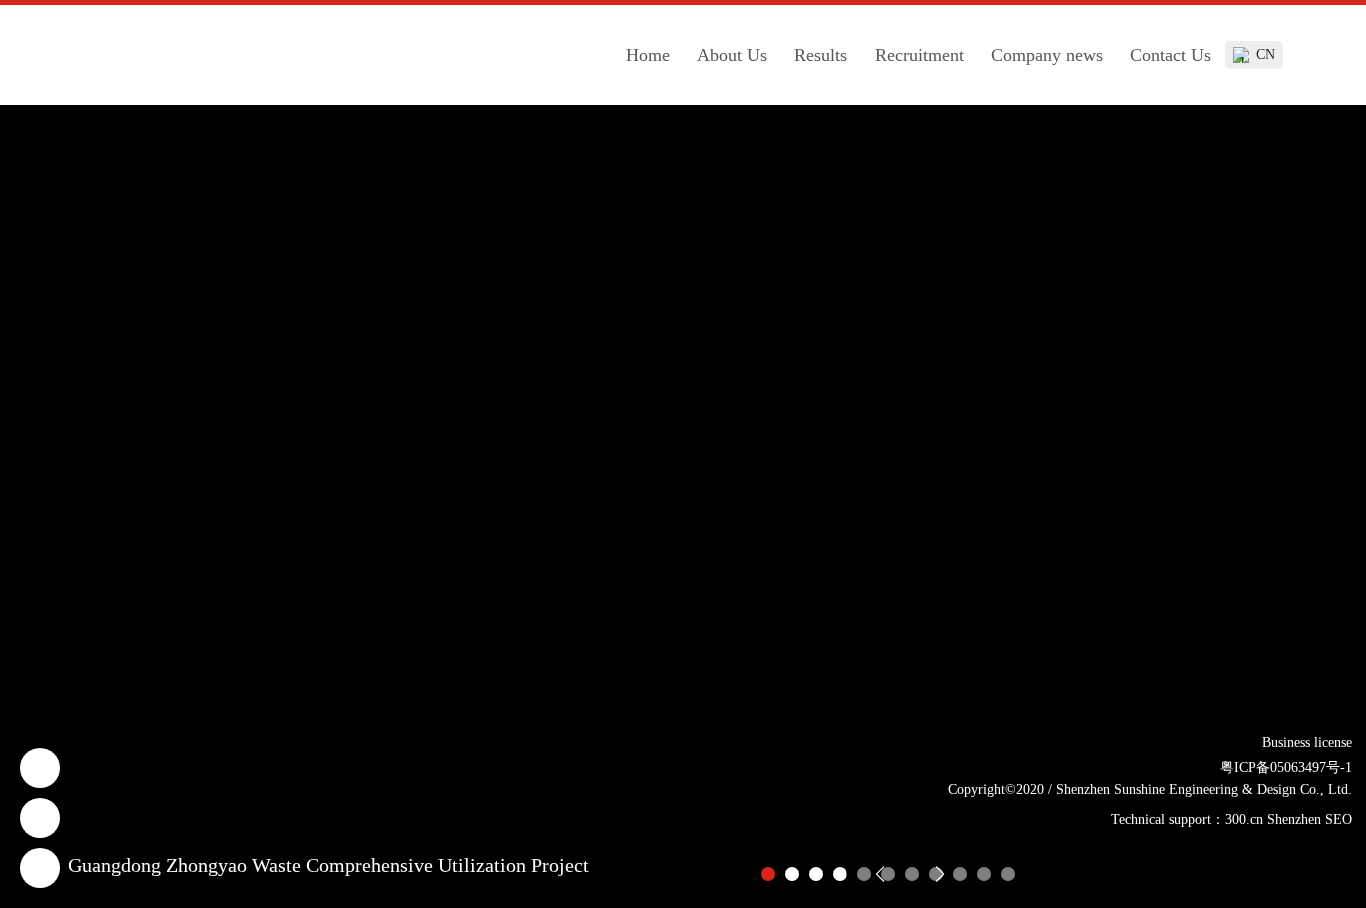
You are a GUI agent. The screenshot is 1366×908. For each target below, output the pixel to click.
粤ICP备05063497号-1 (1286, 767)
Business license (1307, 742)
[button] (768, 874)
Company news (1047, 55)
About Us (732, 55)
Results (820, 55)
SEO (1338, 819)
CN (1265, 54)
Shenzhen (1294, 819)
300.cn (1244, 819)
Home (648, 55)
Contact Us (1170, 55)
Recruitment (919, 55)
